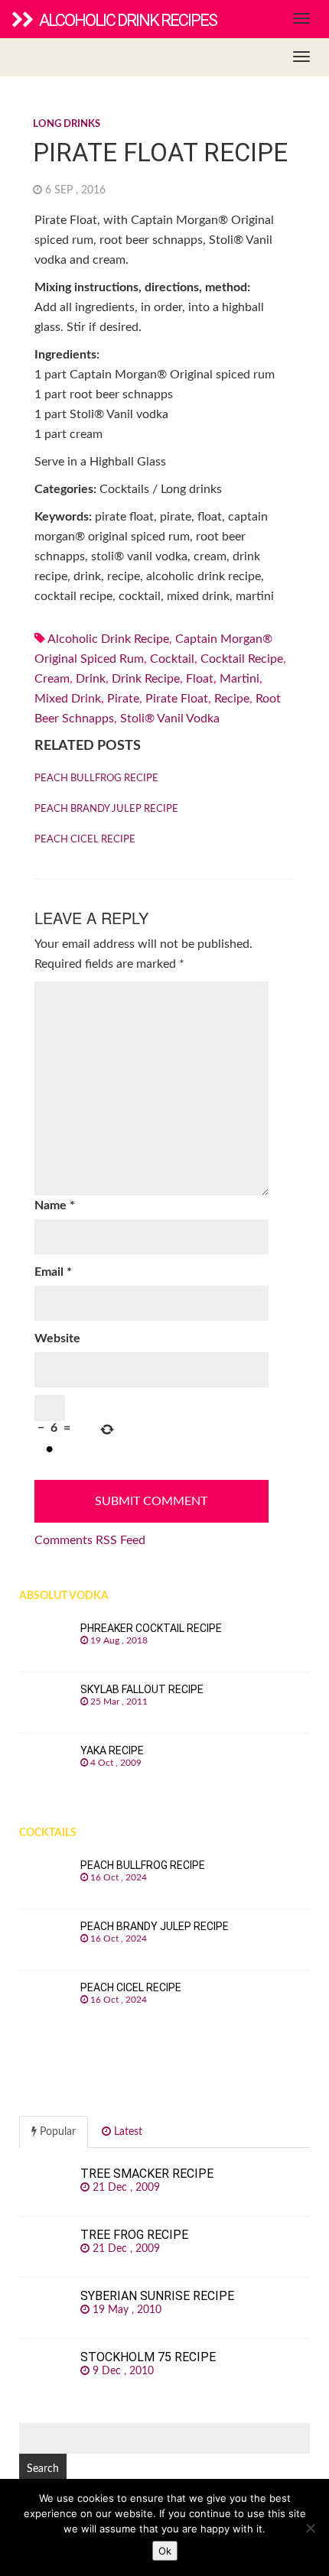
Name (55, 1205)
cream (52, 679)
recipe (232, 699)
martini (239, 679)
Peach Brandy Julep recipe (106, 809)
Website (57, 1338)
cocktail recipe (242, 659)
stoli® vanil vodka (170, 719)
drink (91, 679)
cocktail (172, 659)
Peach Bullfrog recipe (96, 779)
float (200, 679)
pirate (123, 699)
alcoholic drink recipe (108, 639)
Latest (127, 2132)
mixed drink (68, 699)
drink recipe (146, 679)
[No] (310, 2528)
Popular (56, 2132)
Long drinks (67, 124)
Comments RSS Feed (90, 1540)
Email (53, 1272)
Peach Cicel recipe (85, 840)
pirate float (177, 699)
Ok (165, 2551)
